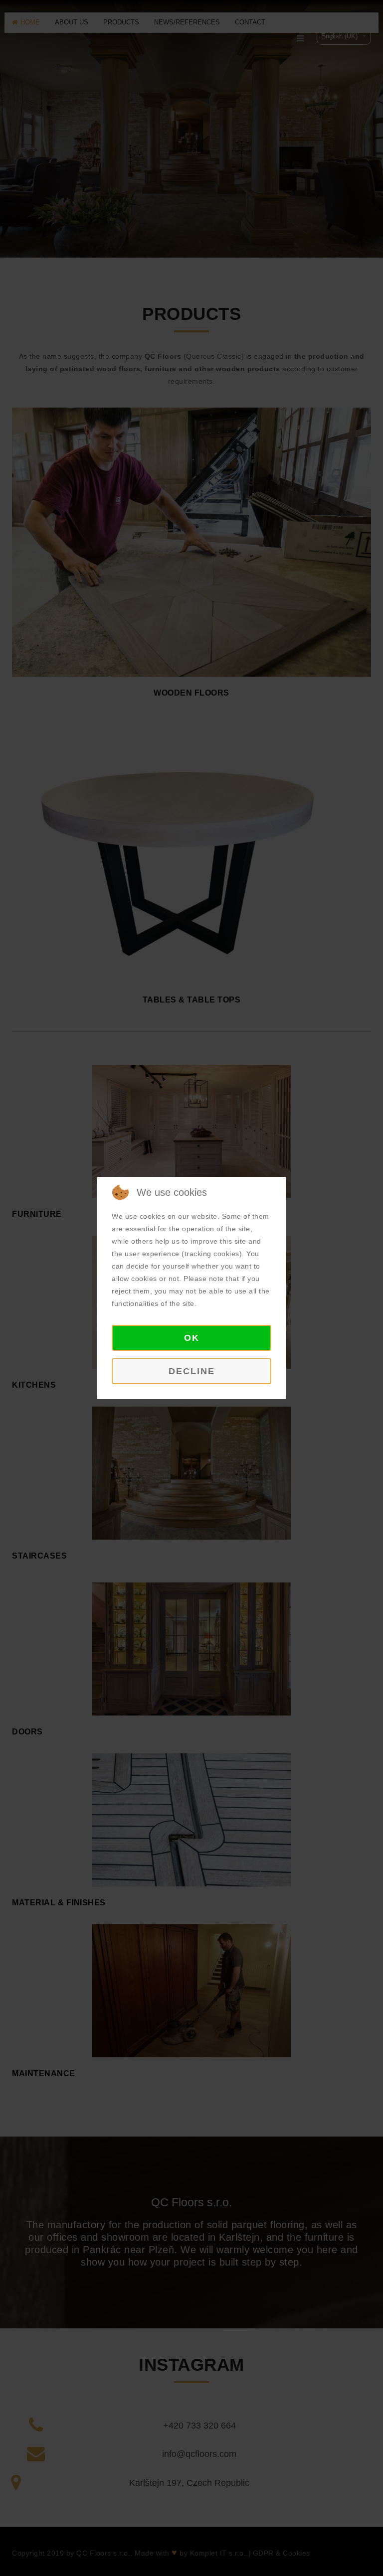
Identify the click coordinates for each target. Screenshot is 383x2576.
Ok (192, 1338)
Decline (192, 1371)
